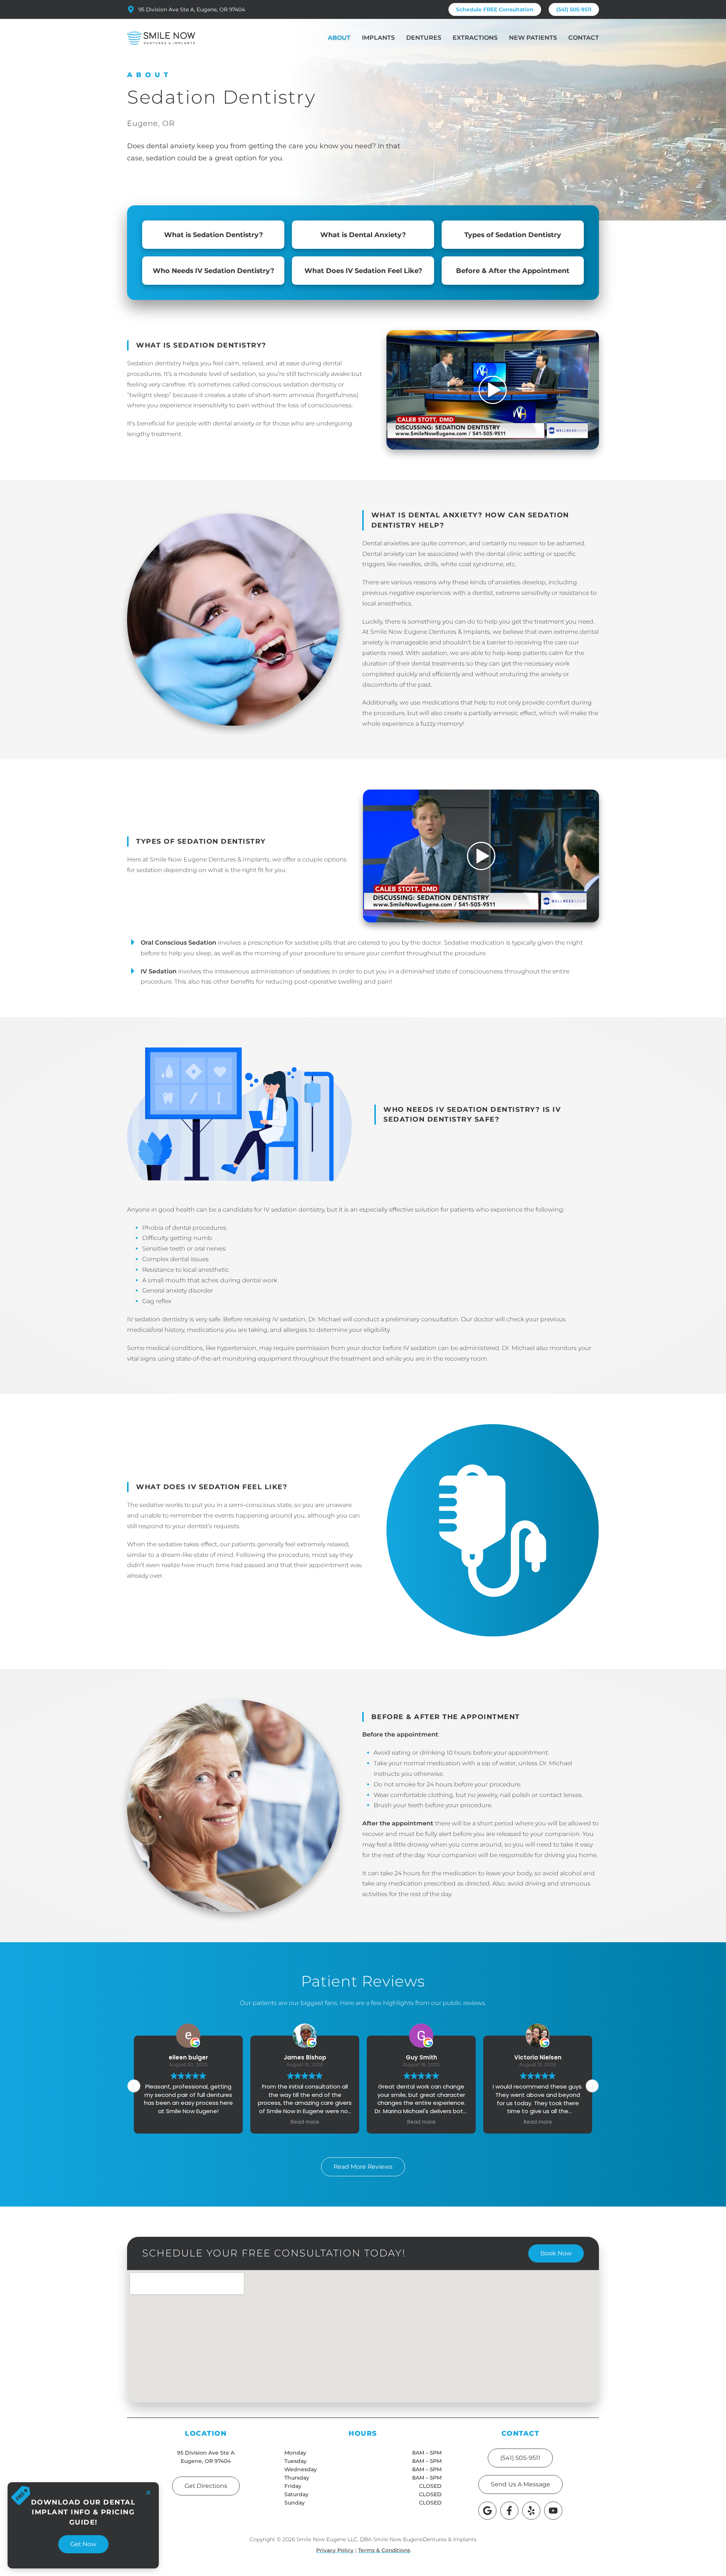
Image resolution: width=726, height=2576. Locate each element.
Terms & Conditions (384, 2550)
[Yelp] (531, 2511)
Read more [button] (188, 2122)
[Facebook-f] (509, 2511)
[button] (481, 856)
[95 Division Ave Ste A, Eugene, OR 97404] (131, 9)
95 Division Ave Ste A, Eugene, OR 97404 (192, 9)
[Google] (487, 2511)
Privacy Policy (335, 2550)
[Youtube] (553, 2511)
